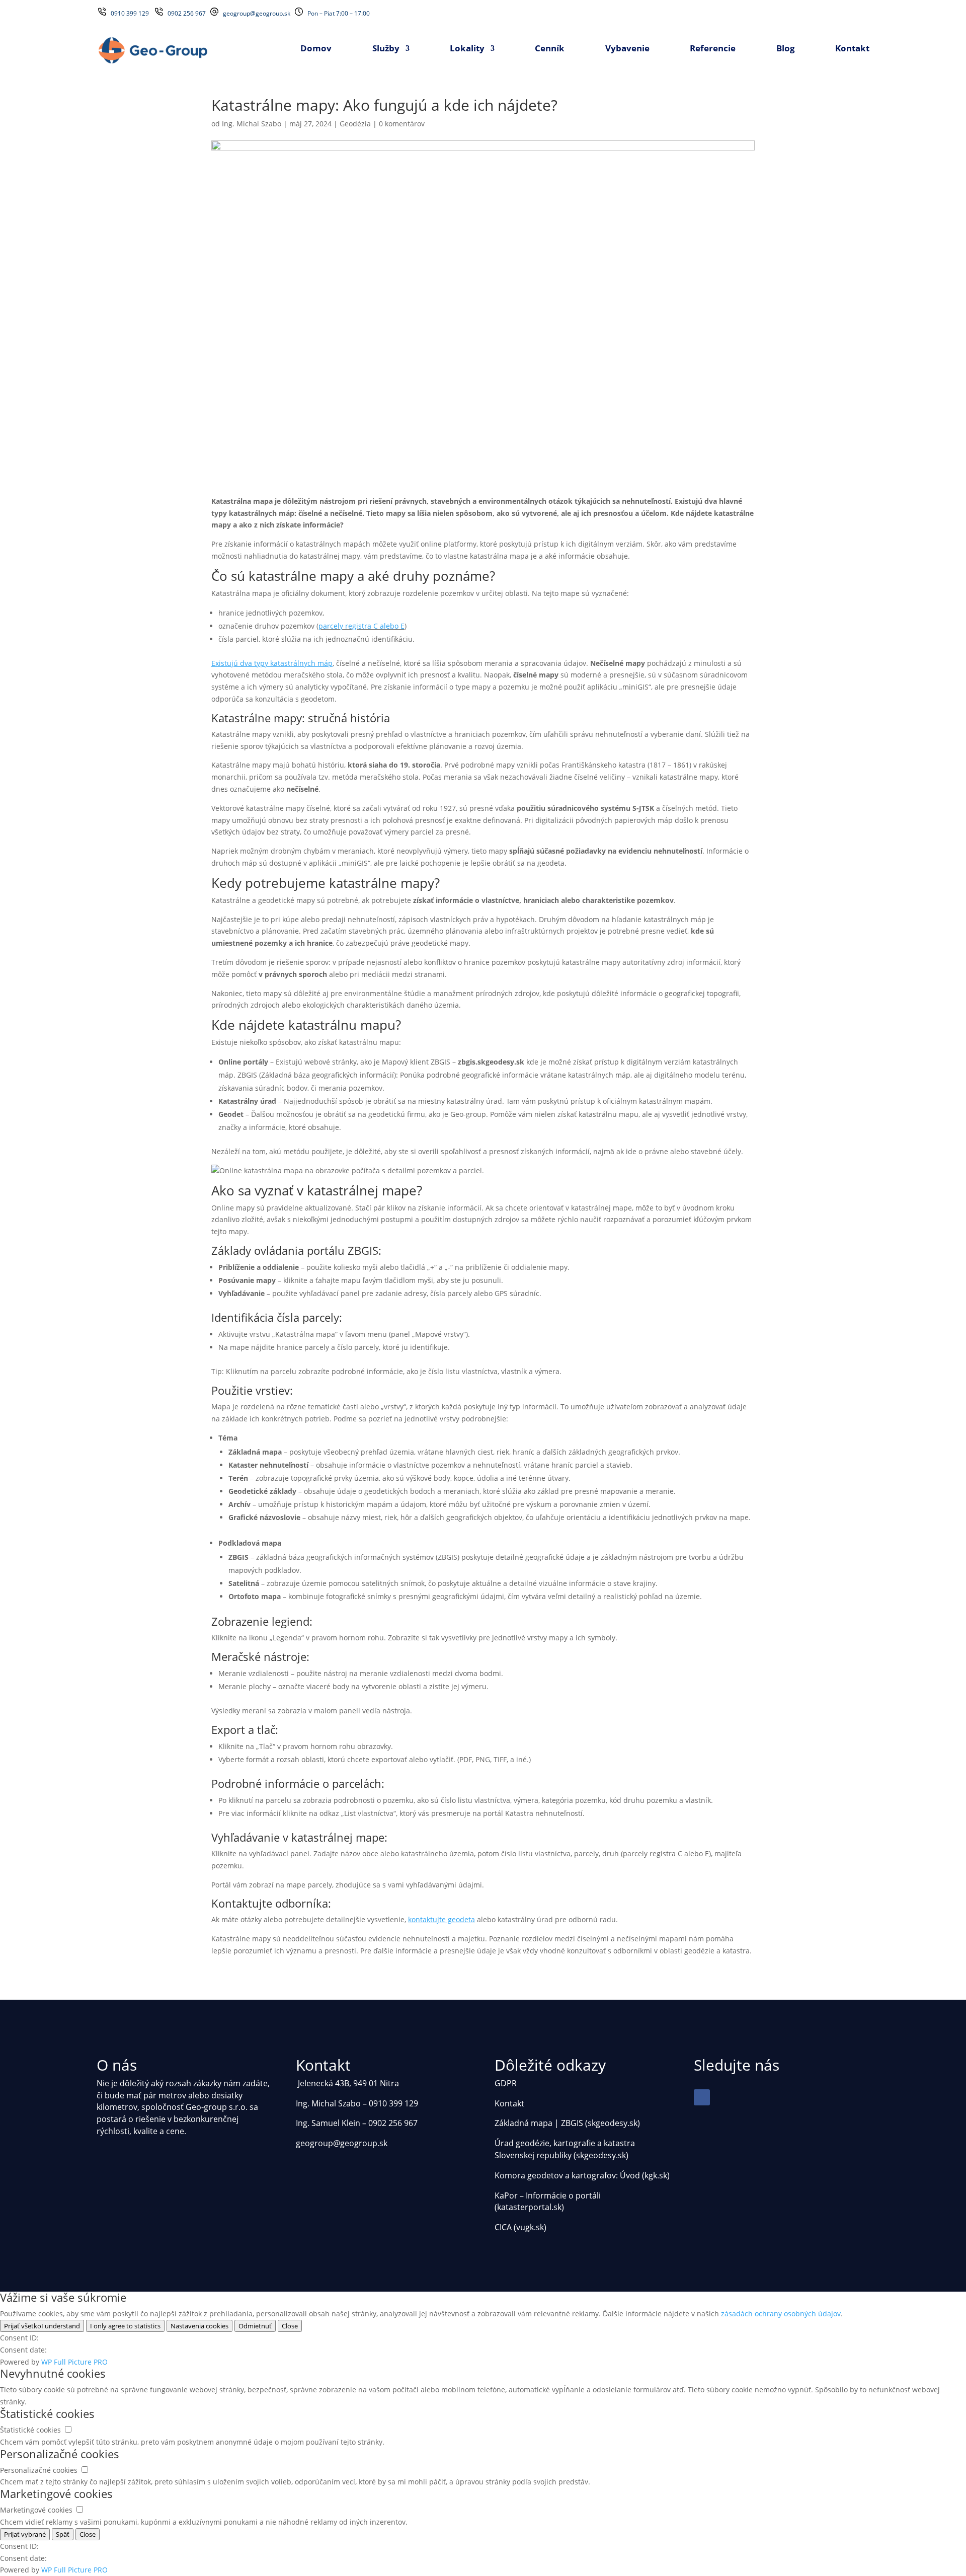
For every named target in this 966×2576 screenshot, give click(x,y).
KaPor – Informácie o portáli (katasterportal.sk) (548, 2202)
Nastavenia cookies (199, 2326)
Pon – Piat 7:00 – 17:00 (339, 13)
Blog (786, 49)
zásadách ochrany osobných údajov (781, 2314)
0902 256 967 (188, 13)
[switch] (68, 2429)
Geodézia (355, 124)
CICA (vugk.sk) (520, 2227)
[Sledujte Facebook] (702, 2097)
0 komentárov (402, 124)
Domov (316, 49)
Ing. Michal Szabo (252, 124)
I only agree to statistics (125, 2326)
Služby (386, 49)
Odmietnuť (255, 2326)
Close (290, 2326)
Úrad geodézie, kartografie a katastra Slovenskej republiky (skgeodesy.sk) (565, 2149)
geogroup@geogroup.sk (257, 13)
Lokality (467, 49)
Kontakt (852, 49)
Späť (63, 2534)
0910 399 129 (131, 13)
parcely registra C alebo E (361, 626)
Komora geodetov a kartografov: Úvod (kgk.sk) (582, 2175)
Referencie (713, 49)
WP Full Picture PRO (74, 2362)
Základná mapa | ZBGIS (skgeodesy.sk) (567, 2123)
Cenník (550, 49)
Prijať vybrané (25, 2534)
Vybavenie (627, 49)
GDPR (506, 2083)
